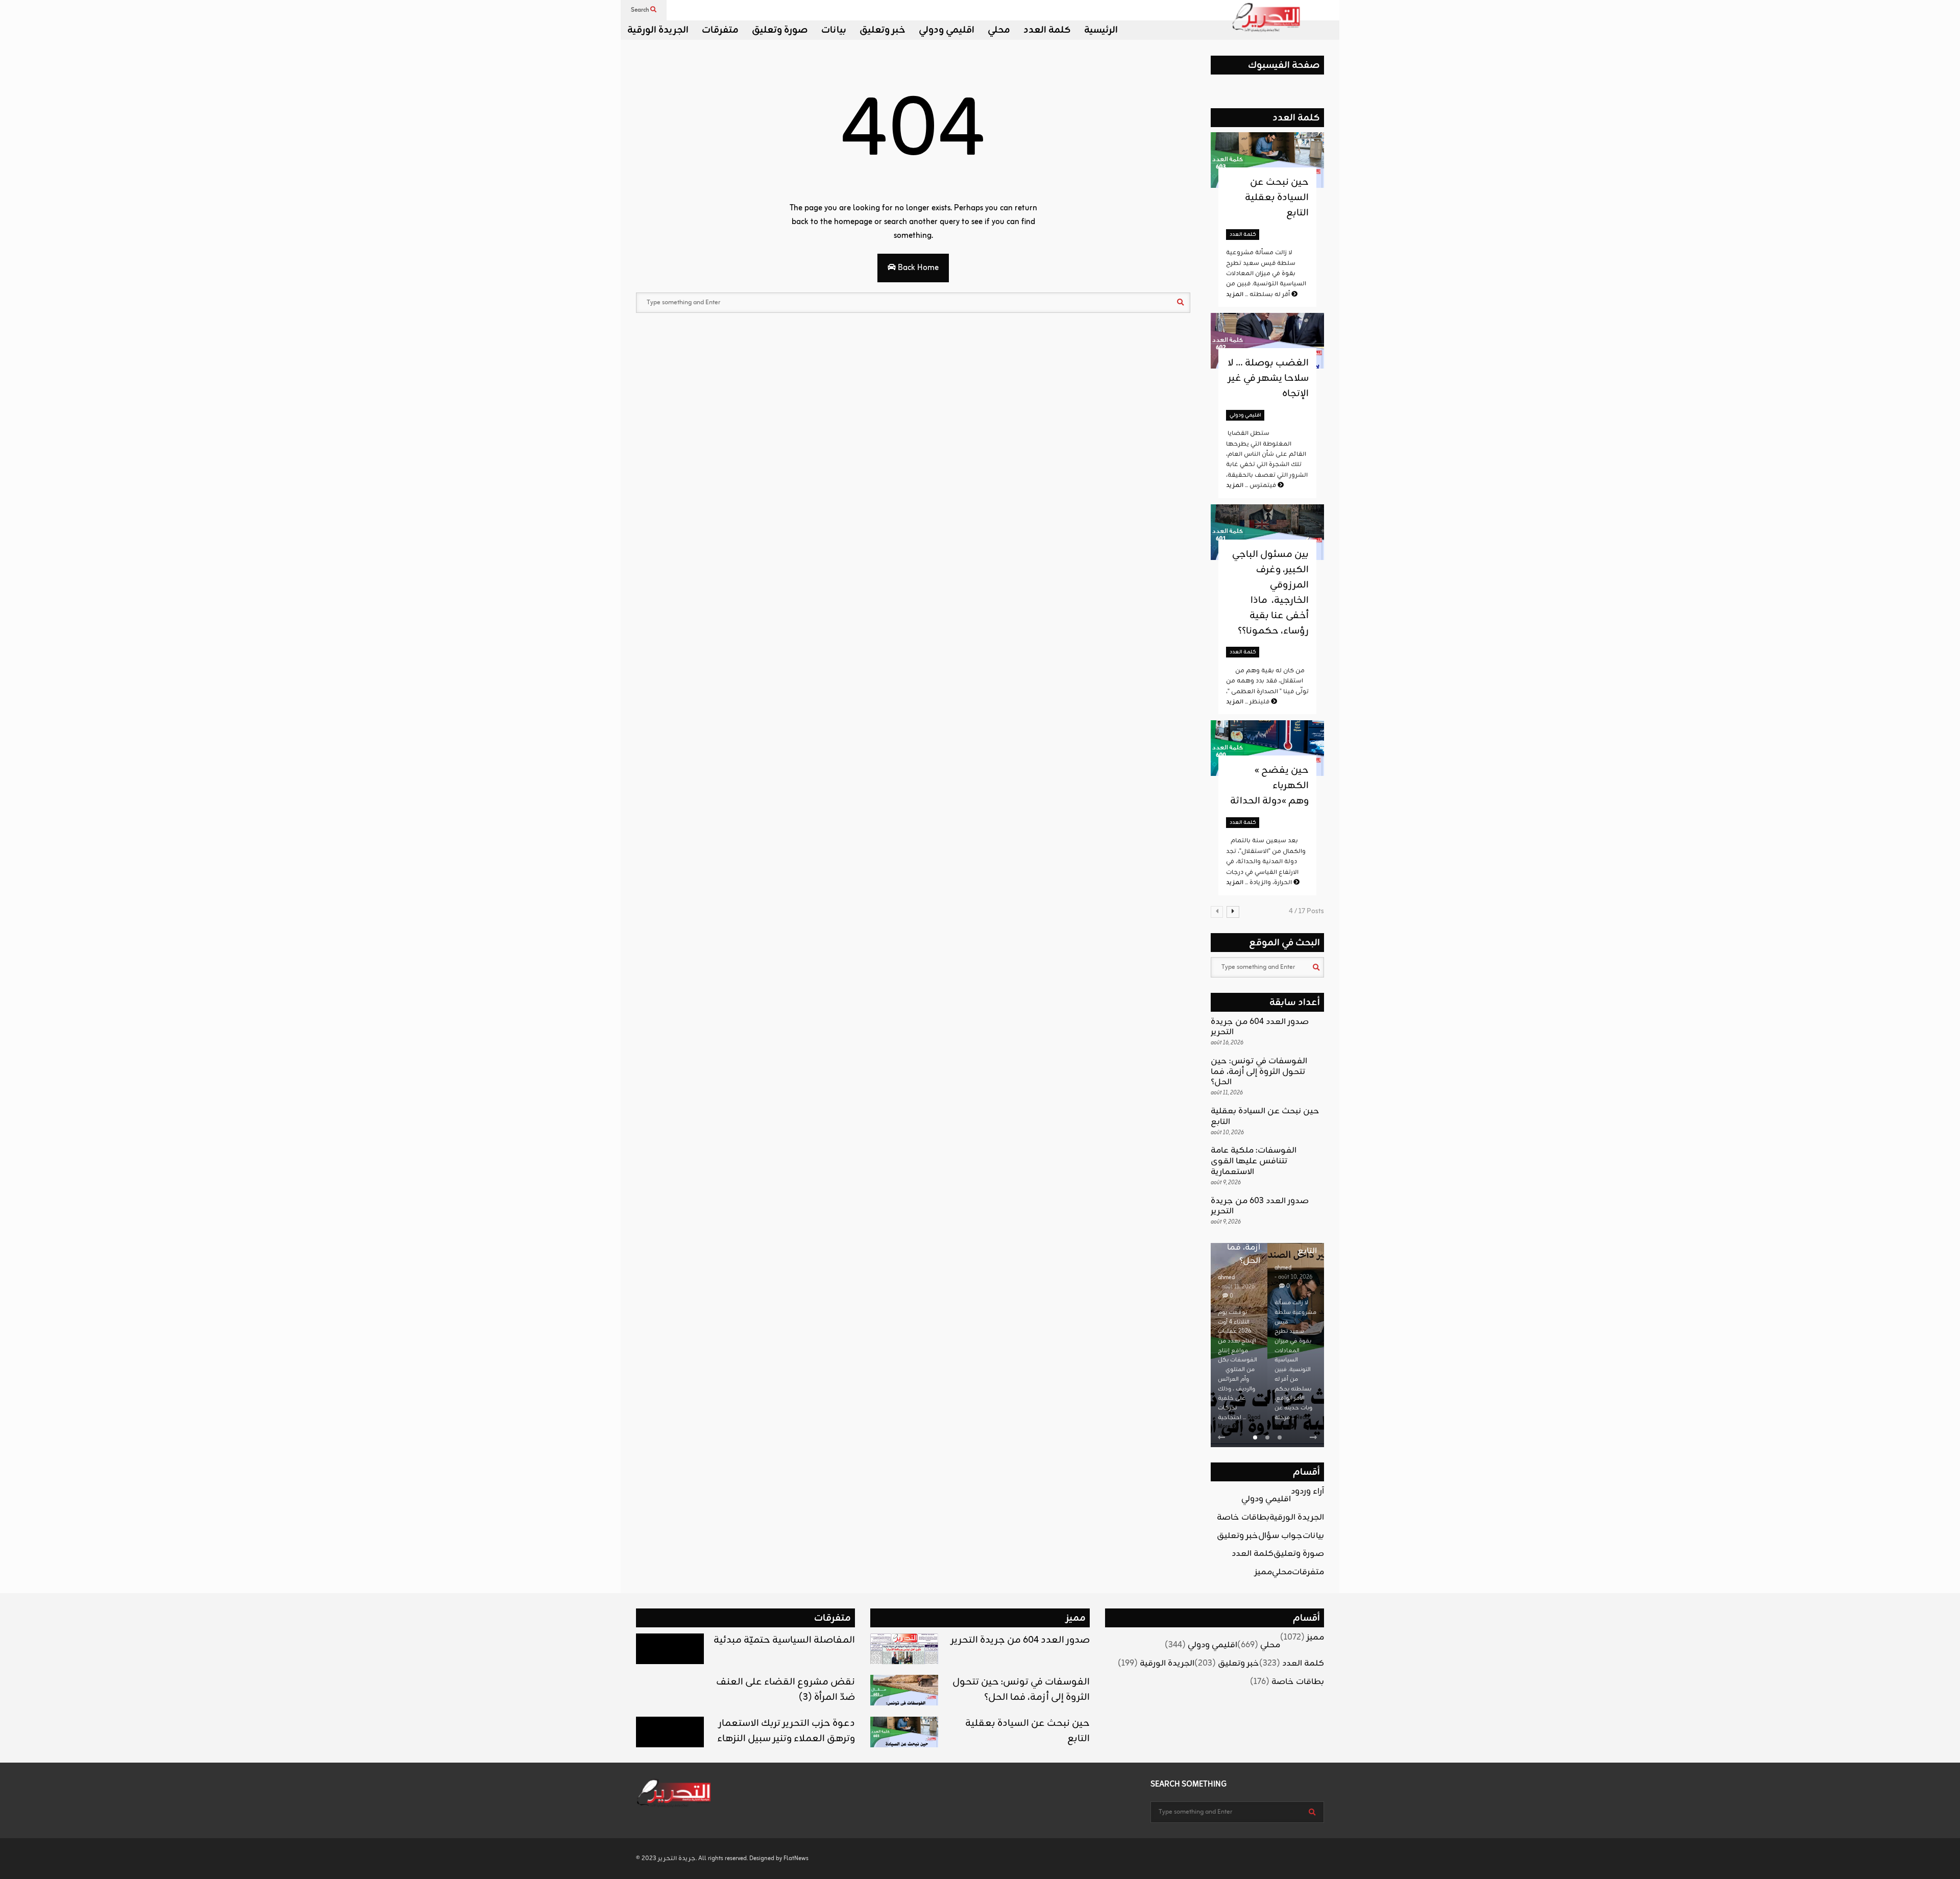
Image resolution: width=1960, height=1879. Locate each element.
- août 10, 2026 (1293, 1277)
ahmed (1226, 1278)
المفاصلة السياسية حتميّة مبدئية (784, 1640)
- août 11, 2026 (1236, 1287)
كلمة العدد (1047, 30)
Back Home (917, 268)
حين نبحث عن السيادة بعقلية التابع (1277, 198)
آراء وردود (1307, 1492)
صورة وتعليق (780, 30)
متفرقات (720, 30)
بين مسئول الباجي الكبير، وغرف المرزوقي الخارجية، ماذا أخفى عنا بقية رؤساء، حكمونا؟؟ (1270, 593)
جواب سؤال (1280, 1536)
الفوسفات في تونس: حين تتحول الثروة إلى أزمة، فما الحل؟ (1259, 1072)
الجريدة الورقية (658, 30)
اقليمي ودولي (947, 30)
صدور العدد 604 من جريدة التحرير (1260, 1027)
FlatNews (796, 1859)
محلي (999, 30)
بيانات (834, 30)
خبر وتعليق (883, 30)
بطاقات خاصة (1243, 1518)
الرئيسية (1101, 30)
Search (641, 10)
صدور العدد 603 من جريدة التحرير (1260, 1206)
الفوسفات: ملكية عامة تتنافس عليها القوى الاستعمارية (1254, 1161)
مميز (1263, 1572)
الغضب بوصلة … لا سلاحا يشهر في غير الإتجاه (1268, 378)
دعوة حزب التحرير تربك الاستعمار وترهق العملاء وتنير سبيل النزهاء (786, 1731)
